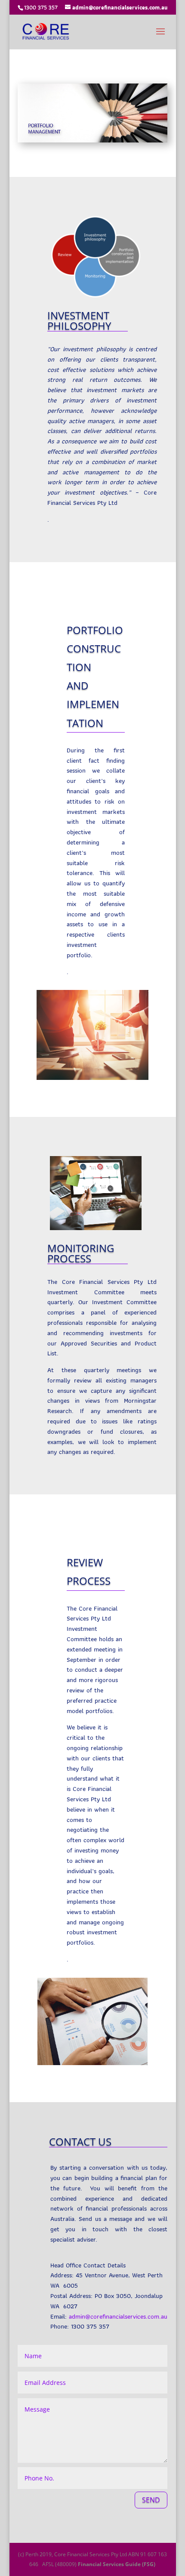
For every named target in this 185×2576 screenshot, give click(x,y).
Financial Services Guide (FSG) (117, 2564)
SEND (151, 2500)
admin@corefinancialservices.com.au (118, 2316)
